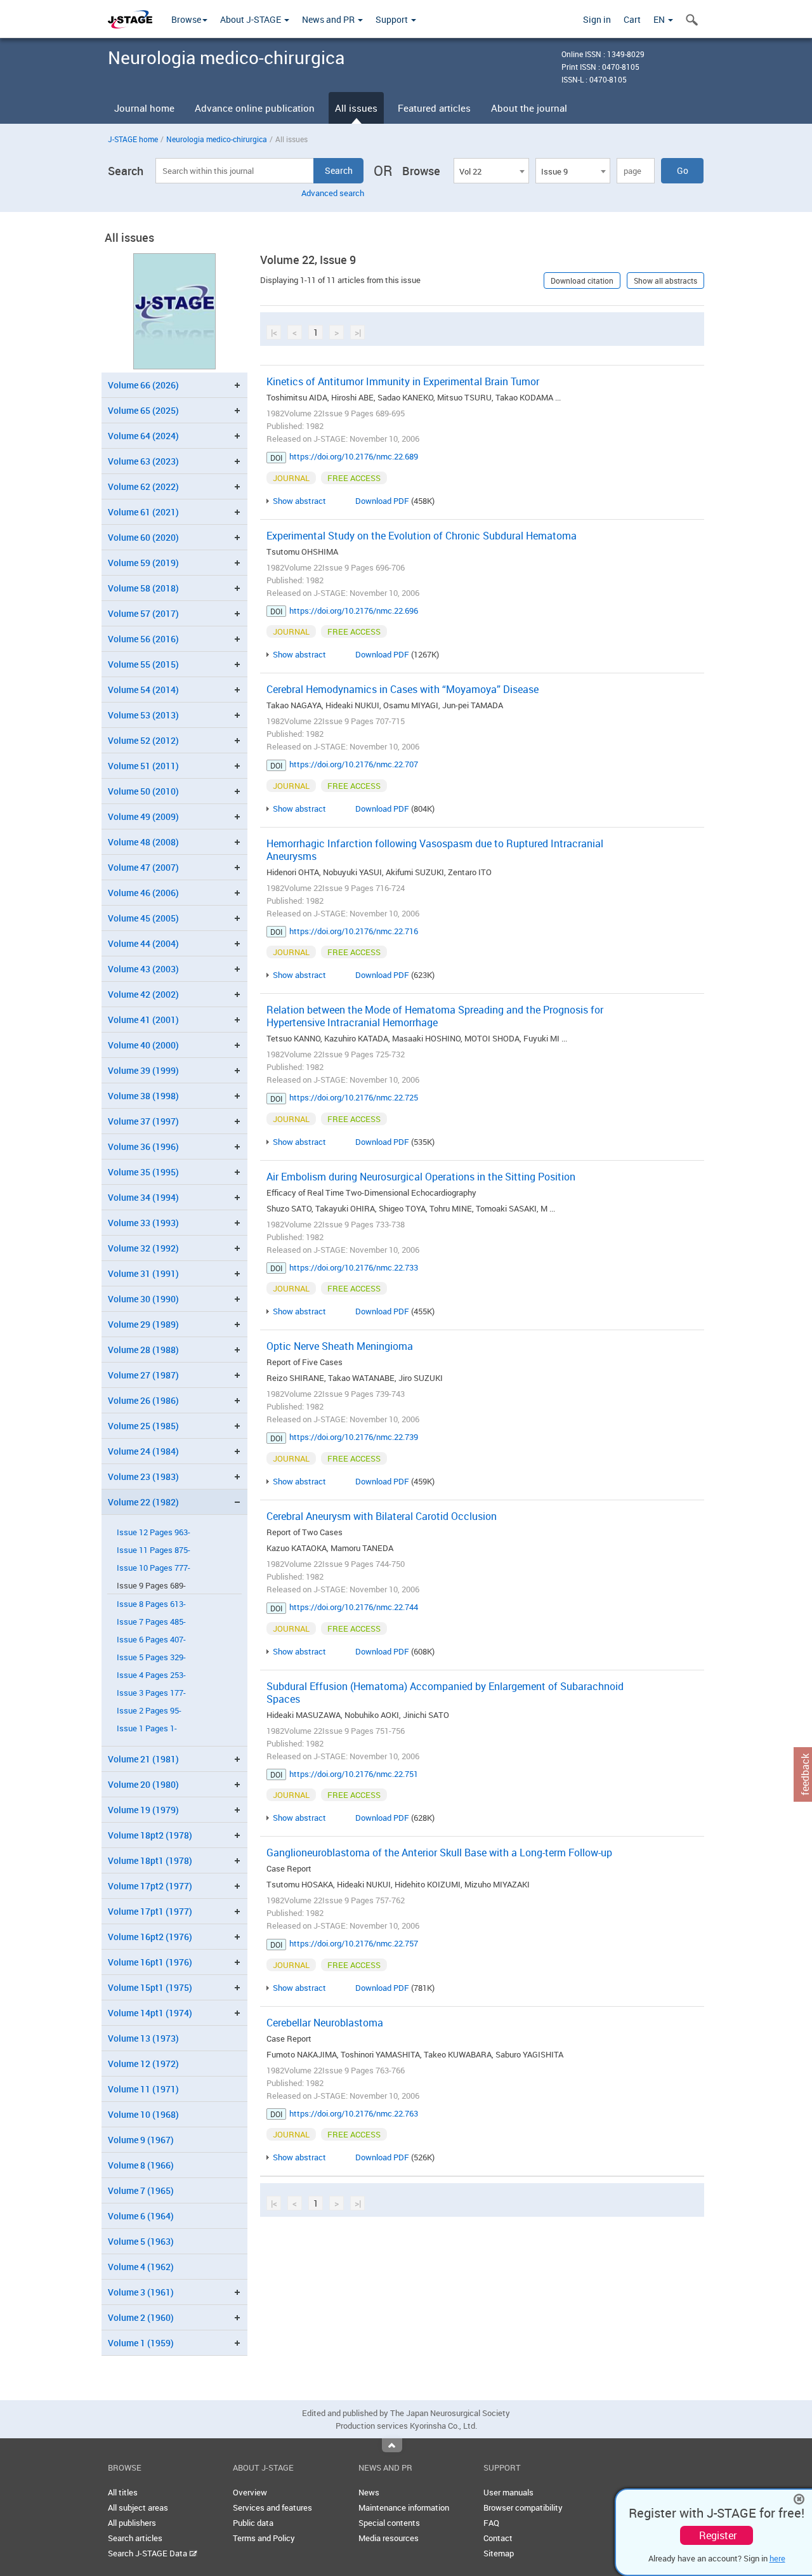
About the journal (529, 108)
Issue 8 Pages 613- (151, 1604)
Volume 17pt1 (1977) (150, 1911)
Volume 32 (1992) (143, 1248)
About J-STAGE (252, 19)
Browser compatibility (523, 2507)
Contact (498, 2538)
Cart (632, 19)
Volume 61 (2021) (143, 512)
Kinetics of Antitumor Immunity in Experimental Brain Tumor (403, 381)
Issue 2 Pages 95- (149, 1711)
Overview (250, 2492)
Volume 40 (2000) (143, 1045)
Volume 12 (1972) (143, 2064)
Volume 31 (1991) (143, 1273)
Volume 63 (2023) (143, 461)
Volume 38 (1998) (143, 1096)
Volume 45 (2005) (143, 918)
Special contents (389, 2523)
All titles (123, 2492)
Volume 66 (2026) (143, 385)
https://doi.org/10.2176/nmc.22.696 (354, 611)
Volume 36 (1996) (143, 1146)
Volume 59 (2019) (143, 563)
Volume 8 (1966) (141, 2165)
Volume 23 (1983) (143, 1476)
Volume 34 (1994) (143, 1197)
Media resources (389, 2538)
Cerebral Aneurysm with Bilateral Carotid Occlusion (382, 1516)
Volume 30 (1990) (143, 1299)
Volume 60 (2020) (143, 537)
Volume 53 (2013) (143, 715)
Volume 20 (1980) (143, 1784)
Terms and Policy (264, 2538)
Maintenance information (404, 2507)
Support (393, 19)
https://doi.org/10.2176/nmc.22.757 (354, 1943)
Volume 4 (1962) (141, 2267)
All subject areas (138, 2507)
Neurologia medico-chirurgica (217, 139)
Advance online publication (255, 108)
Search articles (135, 2538)
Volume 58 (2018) (143, 588)
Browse (186, 19)
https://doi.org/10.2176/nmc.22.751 (354, 1774)
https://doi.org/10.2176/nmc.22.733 (354, 1267)
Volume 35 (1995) (143, 1172)
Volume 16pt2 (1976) (150, 1937)
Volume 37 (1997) (143, 1121)
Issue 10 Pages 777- (154, 1568)
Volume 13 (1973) (143, 2038)
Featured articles (434, 108)
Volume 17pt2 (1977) (150, 1886)
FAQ (491, 2523)
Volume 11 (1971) (143, 2089)
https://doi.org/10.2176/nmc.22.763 (354, 2113)
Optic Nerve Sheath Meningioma (340, 1346)
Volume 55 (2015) (143, 664)
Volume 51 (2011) (143, 766)
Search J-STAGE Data (148, 2553)
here (777, 2558)
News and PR (329, 19)
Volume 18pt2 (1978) (150, 1835)
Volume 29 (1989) (143, 1324)
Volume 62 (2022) (143, 486)
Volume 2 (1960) (141, 2317)
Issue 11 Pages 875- (154, 1550)
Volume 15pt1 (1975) (150, 1987)
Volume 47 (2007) (143, 867)
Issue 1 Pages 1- (147, 1728)
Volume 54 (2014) (143, 690)
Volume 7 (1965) (141, 2190)
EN (660, 19)
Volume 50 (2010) (143, 791)
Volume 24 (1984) (143, 1451)
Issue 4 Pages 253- (151, 1675)
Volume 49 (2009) (143, 816)
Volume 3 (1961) (141, 2292)
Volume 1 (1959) (141, 2343)
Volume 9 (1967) (141, 2140)
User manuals (508, 2492)
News (369, 2492)
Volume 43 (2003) (143, 969)
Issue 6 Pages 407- (151, 1640)
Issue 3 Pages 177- (151, 1693)
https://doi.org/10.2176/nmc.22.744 (354, 1607)
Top (392, 2445)
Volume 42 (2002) (143, 994)
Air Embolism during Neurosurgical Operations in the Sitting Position (421, 1177)
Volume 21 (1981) (143, 1759)
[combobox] (491, 171)
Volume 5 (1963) (141, 2241)
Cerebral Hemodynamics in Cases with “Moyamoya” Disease (403, 689)
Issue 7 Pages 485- (151, 1622)
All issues (356, 108)
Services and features (272, 2507)
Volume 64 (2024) (143, 436)
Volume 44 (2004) (143, 943)
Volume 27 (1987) (143, 1375)
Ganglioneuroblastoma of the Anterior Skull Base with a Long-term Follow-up (439, 1853)
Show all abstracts (665, 281)
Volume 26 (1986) (143, 1400)
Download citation (582, 281)
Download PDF (382, 501)
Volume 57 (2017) (143, 613)
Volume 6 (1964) (141, 2216)
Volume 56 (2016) (143, 639)
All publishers (132, 2523)
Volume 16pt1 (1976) (150, 1962)
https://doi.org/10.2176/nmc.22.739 (354, 1437)
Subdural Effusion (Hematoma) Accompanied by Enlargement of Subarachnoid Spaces (445, 1693)
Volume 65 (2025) (143, 410)
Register (718, 2535)
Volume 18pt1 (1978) (150, 1860)
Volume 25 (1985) (143, 1426)
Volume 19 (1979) (143, 1810)
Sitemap (499, 2553)
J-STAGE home (133, 139)
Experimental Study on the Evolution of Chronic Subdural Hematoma (422, 536)
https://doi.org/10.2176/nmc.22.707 (354, 764)
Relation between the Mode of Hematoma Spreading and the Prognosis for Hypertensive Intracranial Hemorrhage (435, 1016)
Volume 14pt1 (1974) (150, 2013)
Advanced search (333, 193)
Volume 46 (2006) (143, 893)
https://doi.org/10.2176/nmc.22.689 (354, 456)
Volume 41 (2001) (143, 1020)
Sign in (597, 19)
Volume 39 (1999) (143, 1070)
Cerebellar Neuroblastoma (325, 2023)
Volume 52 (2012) (143, 740)
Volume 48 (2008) (143, 842)
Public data (253, 2523)
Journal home (144, 108)
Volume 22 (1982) (143, 1502)
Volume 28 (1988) (143, 1350)
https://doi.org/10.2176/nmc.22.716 (354, 931)
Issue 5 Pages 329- (151, 1657)
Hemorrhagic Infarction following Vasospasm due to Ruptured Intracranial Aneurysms (435, 850)
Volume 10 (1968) (143, 2114)
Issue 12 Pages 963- (154, 1532)
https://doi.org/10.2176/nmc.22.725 (354, 1097)
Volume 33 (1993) (143, 1223)
